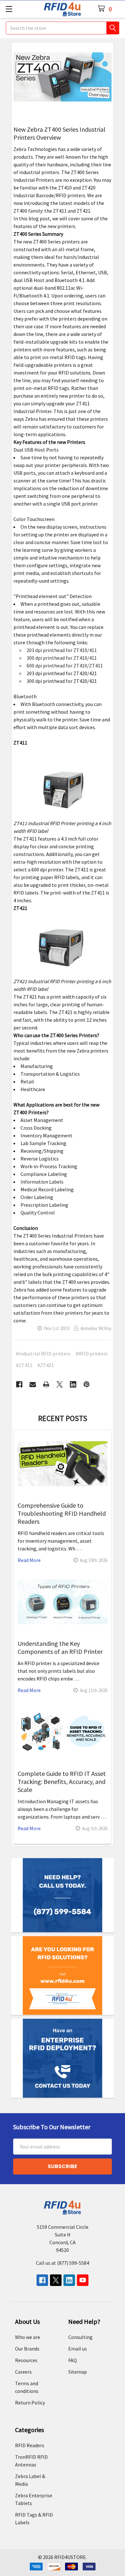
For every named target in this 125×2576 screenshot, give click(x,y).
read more (29, 1560)
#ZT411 (24, 1365)
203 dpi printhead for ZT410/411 (62, 650)
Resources (26, 2360)
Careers (23, 2372)
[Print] (46, 1384)
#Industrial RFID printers (43, 1354)
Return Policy (30, 2403)
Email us (78, 2349)
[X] (60, 1384)
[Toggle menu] (9, 9)
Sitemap (78, 2372)
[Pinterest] (87, 1384)
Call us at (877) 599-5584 (63, 2263)
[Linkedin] (73, 1384)
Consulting (80, 2337)
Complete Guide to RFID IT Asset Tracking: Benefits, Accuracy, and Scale (62, 1782)
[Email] (33, 1384)
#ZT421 (46, 1365)
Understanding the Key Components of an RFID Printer (60, 1647)
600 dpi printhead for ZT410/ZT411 (65, 666)
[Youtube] (83, 2280)
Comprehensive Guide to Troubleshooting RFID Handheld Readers (62, 1513)
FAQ (73, 2360)
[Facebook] (19, 1384)
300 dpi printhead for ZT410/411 (62, 658)
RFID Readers (30, 2445)
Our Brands (27, 2349)
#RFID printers (92, 1354)
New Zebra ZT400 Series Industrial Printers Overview (59, 133)
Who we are (28, 2337)
